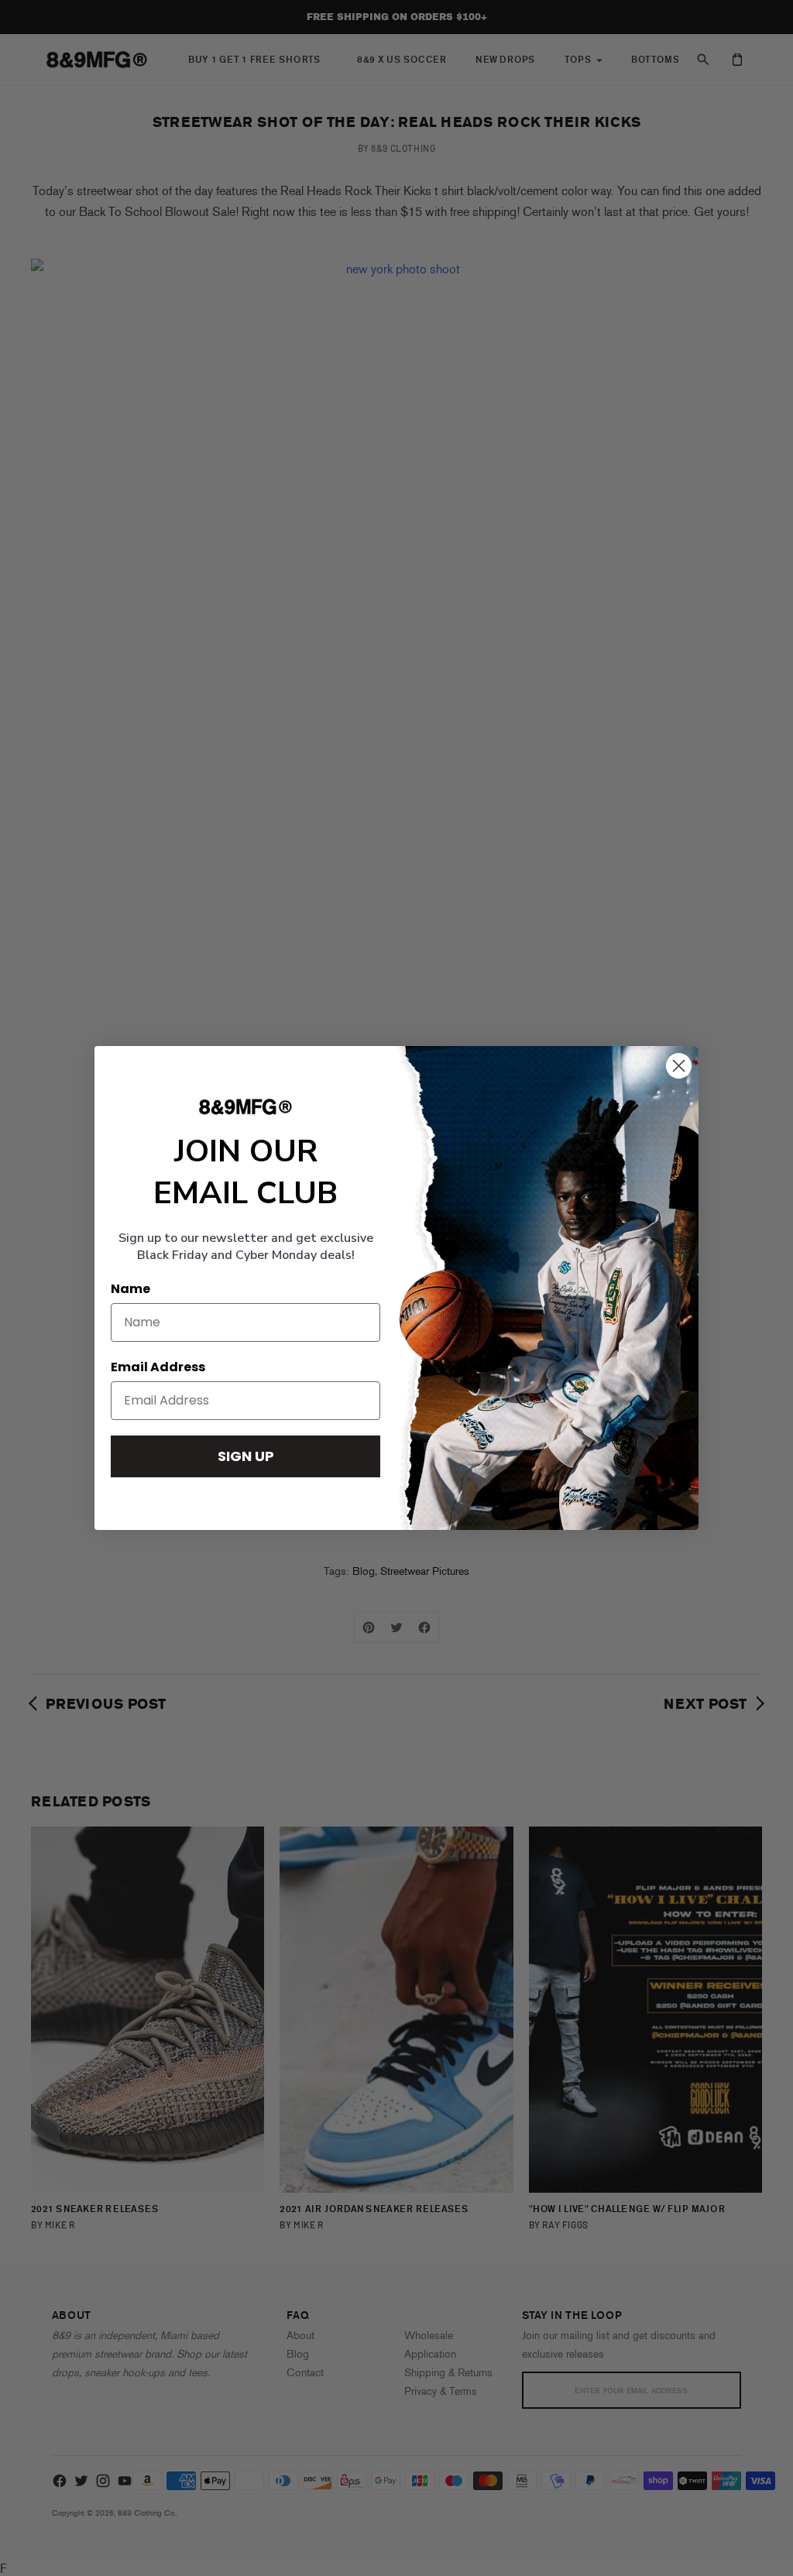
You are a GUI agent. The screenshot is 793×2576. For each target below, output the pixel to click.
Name (130, 1289)
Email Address (158, 1367)
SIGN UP (246, 1456)
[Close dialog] (679, 1066)
